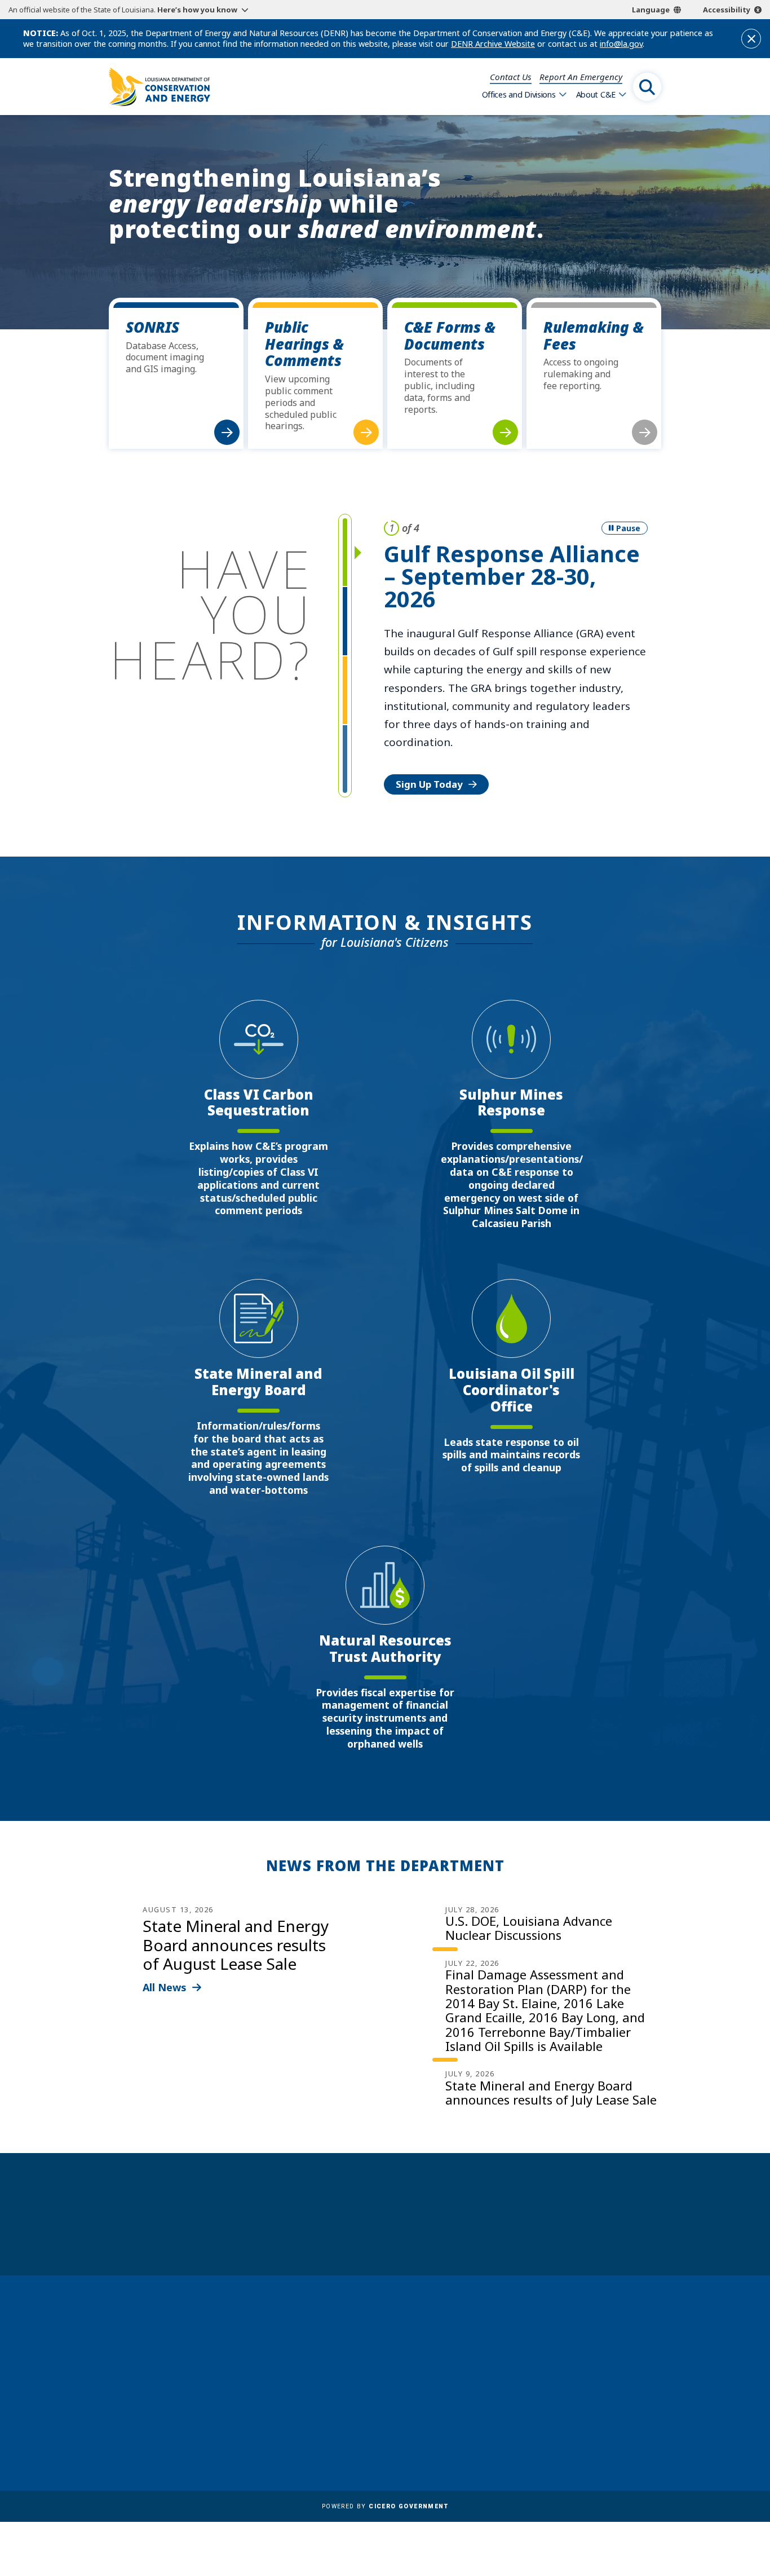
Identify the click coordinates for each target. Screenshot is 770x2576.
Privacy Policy (378, 2428)
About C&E (596, 94)
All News (165, 1987)
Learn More (423, 689)
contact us (581, 2369)
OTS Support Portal (391, 2396)
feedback (577, 2394)
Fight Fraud (373, 2412)
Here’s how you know (197, 10)
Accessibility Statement (399, 2445)
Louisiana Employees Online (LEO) (422, 2379)
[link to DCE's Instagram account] (609, 2425)
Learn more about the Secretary (420, 2233)
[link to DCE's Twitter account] (636, 2425)
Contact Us (511, 77)
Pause (628, 528)
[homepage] (160, 87)
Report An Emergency (581, 77)
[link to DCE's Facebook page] (554, 2425)
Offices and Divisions (519, 94)
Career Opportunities (395, 2330)
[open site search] (647, 87)
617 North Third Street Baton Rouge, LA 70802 (161, 2390)
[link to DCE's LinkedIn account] (582, 2425)
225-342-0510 (153, 2411)
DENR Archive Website (493, 44)
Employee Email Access (398, 2363)
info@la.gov (621, 44)
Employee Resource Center (406, 2346)
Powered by (385, 2506)
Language (651, 10)
